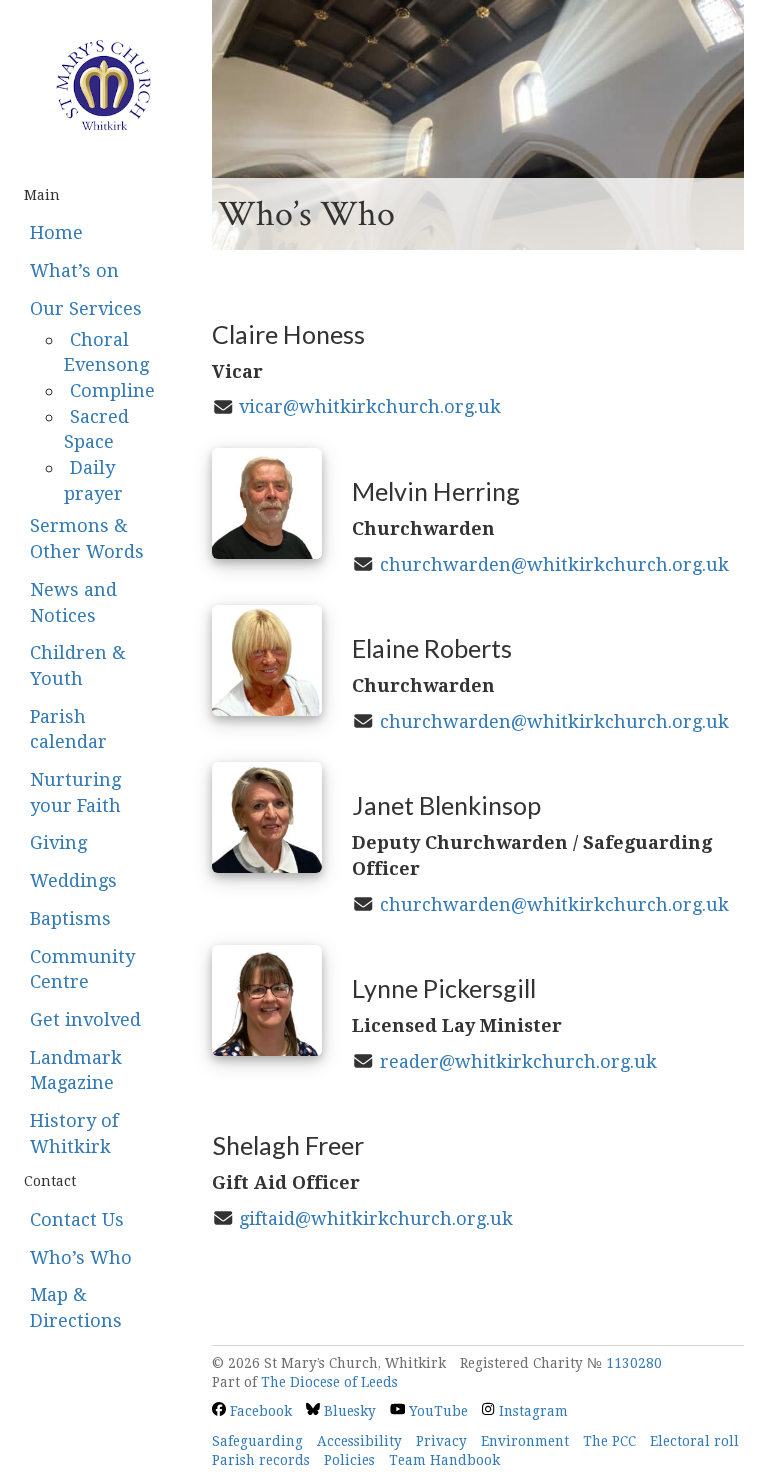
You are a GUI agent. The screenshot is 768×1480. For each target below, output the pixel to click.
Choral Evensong (106, 352)
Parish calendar (68, 729)
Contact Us (77, 1219)
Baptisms (70, 918)
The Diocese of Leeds (329, 1382)
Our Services (86, 308)
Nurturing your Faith (75, 792)
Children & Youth (78, 665)
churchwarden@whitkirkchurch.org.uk (554, 564)
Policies (349, 1460)
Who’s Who (81, 1257)
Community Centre (82, 969)
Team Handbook (444, 1460)
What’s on (74, 270)
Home (56, 232)
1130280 (634, 1363)
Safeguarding (257, 1441)
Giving (58, 842)
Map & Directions (76, 1307)
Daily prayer (93, 480)
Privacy (441, 1441)
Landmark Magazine (76, 1070)
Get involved (85, 1019)
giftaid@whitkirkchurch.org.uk (376, 1218)
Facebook (259, 1411)
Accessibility (359, 1441)
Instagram (531, 1411)
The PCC (609, 1441)
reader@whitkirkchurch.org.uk (518, 1061)
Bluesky (348, 1411)
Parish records (261, 1460)
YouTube (436, 1411)
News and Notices (73, 602)
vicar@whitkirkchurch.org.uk (370, 406)
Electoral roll (694, 1441)
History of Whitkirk (74, 1133)
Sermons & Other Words (87, 538)
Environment (525, 1441)
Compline (112, 390)
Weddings (73, 880)
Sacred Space (96, 429)
